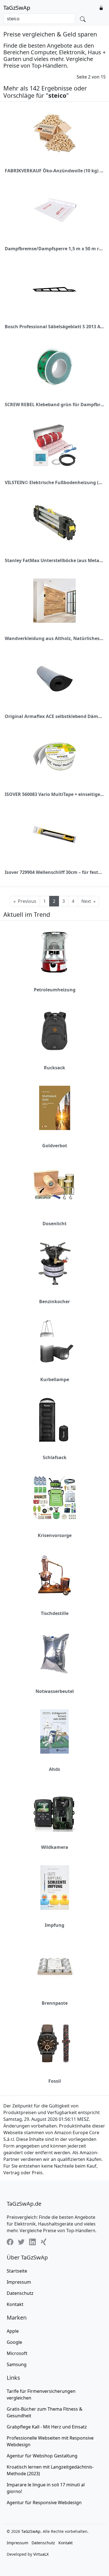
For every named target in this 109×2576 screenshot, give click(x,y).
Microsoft (17, 2353)
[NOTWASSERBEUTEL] (55, 1654)
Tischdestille (55, 1613)
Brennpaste (55, 2003)
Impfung (54, 1925)
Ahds (54, 1769)
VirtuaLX (41, 2554)
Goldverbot (55, 1146)
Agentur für (42, 2456)
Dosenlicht (54, 1224)
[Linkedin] (32, 2242)
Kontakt (15, 2304)
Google (14, 2342)
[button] (101, 8)
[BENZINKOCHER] (54, 1264)
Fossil (55, 2081)
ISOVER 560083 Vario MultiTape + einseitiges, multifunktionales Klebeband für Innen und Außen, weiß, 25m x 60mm (54, 794)
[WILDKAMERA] (54, 1810)
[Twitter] (21, 2242)
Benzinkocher (54, 1302)
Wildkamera (55, 1847)
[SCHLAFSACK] (54, 1420)
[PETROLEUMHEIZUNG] (55, 952)
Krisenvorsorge (55, 1535)
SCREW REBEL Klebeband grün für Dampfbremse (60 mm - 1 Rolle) (54, 405)
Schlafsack (55, 1457)
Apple (13, 2331)
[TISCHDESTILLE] (54, 1576)
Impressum (19, 2282)
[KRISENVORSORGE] (54, 1498)
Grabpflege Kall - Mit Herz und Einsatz (47, 2427)
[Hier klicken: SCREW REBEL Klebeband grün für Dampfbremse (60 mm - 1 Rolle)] (54, 367)
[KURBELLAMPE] (54, 1342)
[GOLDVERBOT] (55, 1108)
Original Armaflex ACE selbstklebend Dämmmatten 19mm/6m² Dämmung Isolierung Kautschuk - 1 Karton (54, 716)
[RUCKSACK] (54, 1030)
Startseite (17, 2271)
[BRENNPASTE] (54, 1965)
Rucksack (54, 1068)
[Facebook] (10, 2242)
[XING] (44, 2242)
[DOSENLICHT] (54, 1186)
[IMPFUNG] (55, 1888)
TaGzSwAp (17, 8)
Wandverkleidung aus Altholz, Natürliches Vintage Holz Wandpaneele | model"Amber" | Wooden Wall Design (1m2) (54, 638)
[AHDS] (54, 1731)
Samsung (17, 2364)
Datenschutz (20, 2293)
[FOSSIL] (54, 2043)
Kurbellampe (55, 1379)
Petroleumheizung (55, 990)
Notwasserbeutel (55, 1691)
